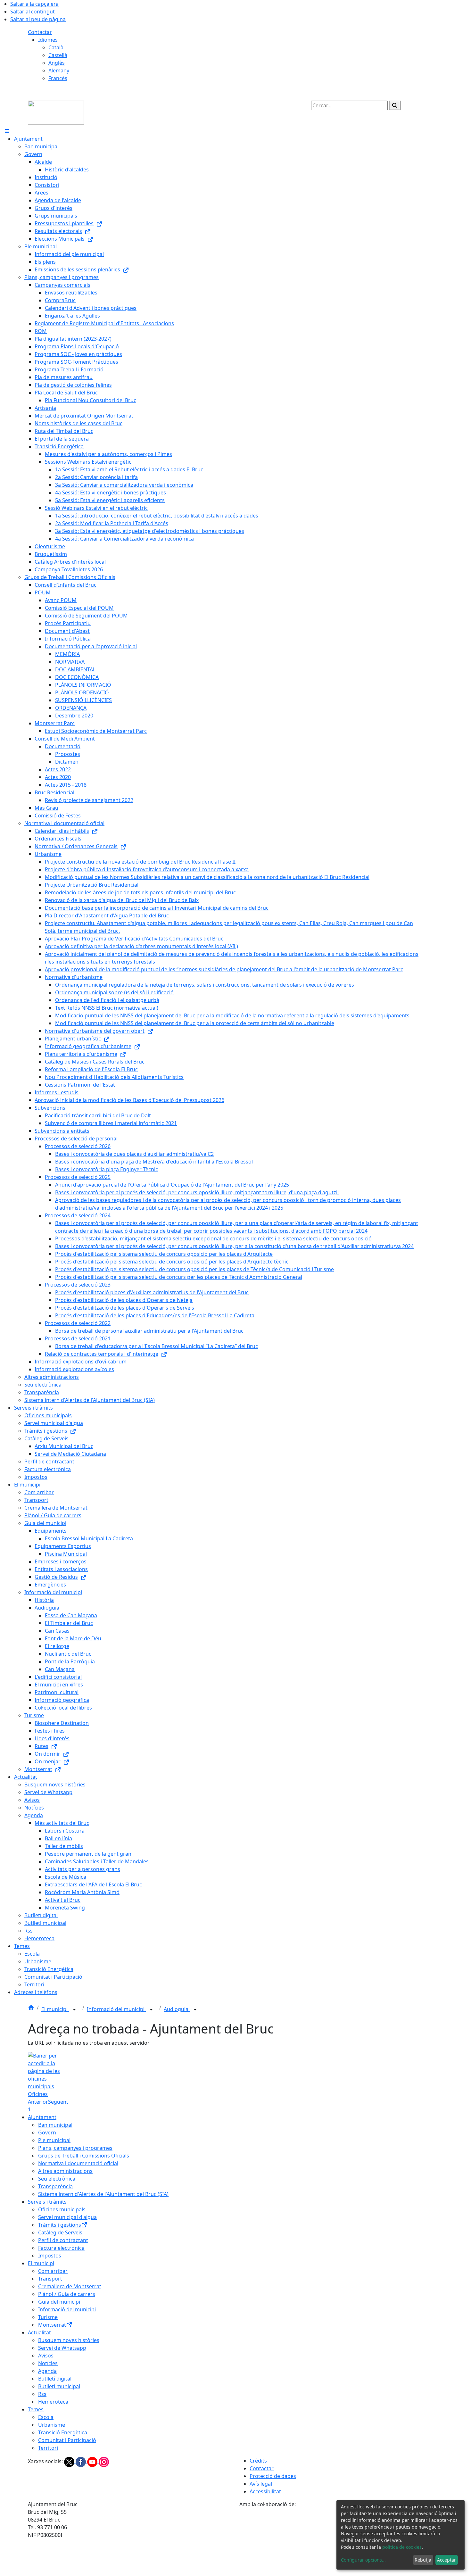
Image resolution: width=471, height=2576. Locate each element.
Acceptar (446, 2560)
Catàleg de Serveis (60, 2232)
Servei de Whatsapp (62, 2348)
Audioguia (177, 2009)
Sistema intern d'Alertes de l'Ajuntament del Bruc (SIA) (103, 2194)
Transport (50, 2279)
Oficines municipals (62, 2209)
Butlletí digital (55, 2379)
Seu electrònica (57, 2179)
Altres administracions (65, 2171)
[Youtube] (93, 2461)
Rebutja (423, 2560)
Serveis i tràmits (47, 2202)
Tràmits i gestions (60, 2225)
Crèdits (258, 2461)
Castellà (58, 55)
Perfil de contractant (63, 2240)
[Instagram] (104, 2461)
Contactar (40, 32)
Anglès (57, 63)
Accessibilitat (265, 2491)
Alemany (59, 70)
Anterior (38, 2102)
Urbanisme (52, 2425)
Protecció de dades (273, 2476)
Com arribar (53, 2271)
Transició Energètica (63, 2432)
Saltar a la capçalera (34, 4)
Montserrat (52, 2325)
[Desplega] (74, 2010)
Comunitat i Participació (67, 2440)
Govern (47, 2133)
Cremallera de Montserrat (70, 2286)
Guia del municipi (59, 2302)
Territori (48, 2448)
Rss (42, 2394)
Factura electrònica (61, 2248)
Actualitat (39, 2332)
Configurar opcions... (363, 2560)
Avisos (46, 2356)
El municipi (55, 2009)
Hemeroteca (53, 2402)
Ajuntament (42, 2117)
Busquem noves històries (69, 2340)
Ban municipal (55, 2125)
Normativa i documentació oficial (78, 2163)
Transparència (55, 2186)
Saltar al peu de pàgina (38, 19)
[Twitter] (70, 2461)
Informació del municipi (116, 2009)
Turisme (48, 2317)
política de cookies (402, 2547)
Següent (58, 2102)
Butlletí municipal (59, 2386)
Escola (46, 2417)
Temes (36, 2409)
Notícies (48, 2363)
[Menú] (7, 131)
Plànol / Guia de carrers (67, 2294)
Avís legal (261, 2484)
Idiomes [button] (48, 40)
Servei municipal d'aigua (67, 2217)
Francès (58, 78)
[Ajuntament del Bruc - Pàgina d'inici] (56, 112)
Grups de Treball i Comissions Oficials (84, 2156)
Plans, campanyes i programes (75, 2148)
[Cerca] (395, 105)
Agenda (47, 2371)
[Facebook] (81, 2461)
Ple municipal (54, 2140)
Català (56, 47)
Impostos (50, 2256)
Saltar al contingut (33, 12)
